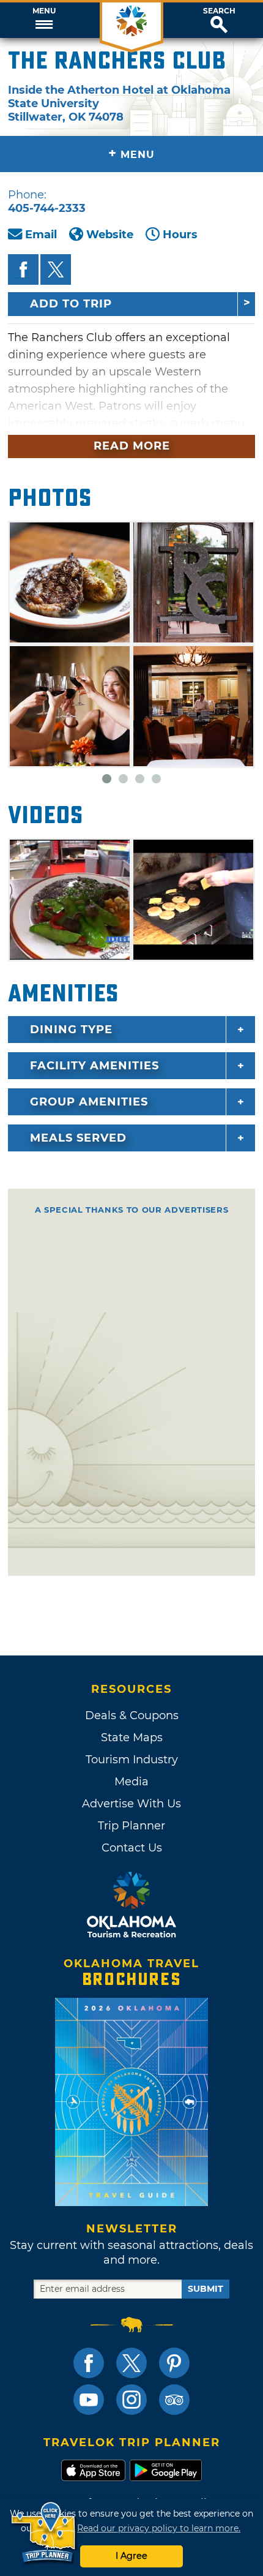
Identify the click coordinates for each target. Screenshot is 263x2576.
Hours (180, 235)
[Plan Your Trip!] (44, 2533)
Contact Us (132, 1848)
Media (131, 1782)
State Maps (132, 1738)
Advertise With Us (131, 1804)
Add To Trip (71, 304)
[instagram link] (131, 2400)
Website (110, 235)
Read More (132, 446)
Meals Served (78, 1138)
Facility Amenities (94, 1066)
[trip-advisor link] (174, 2400)
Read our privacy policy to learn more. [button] (159, 2528)
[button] (44, 20)
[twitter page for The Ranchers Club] (56, 269)
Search (219, 11)
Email (41, 235)
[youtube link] (89, 2400)
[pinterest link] (174, 2363)
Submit (206, 2289)
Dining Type (71, 1030)
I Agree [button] (131, 2556)
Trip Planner (131, 1826)
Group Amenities (89, 1102)
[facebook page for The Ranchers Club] (23, 269)
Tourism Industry (132, 1760)
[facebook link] (89, 2363)
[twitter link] (131, 2363)
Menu (44, 11)
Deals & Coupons (132, 1715)
